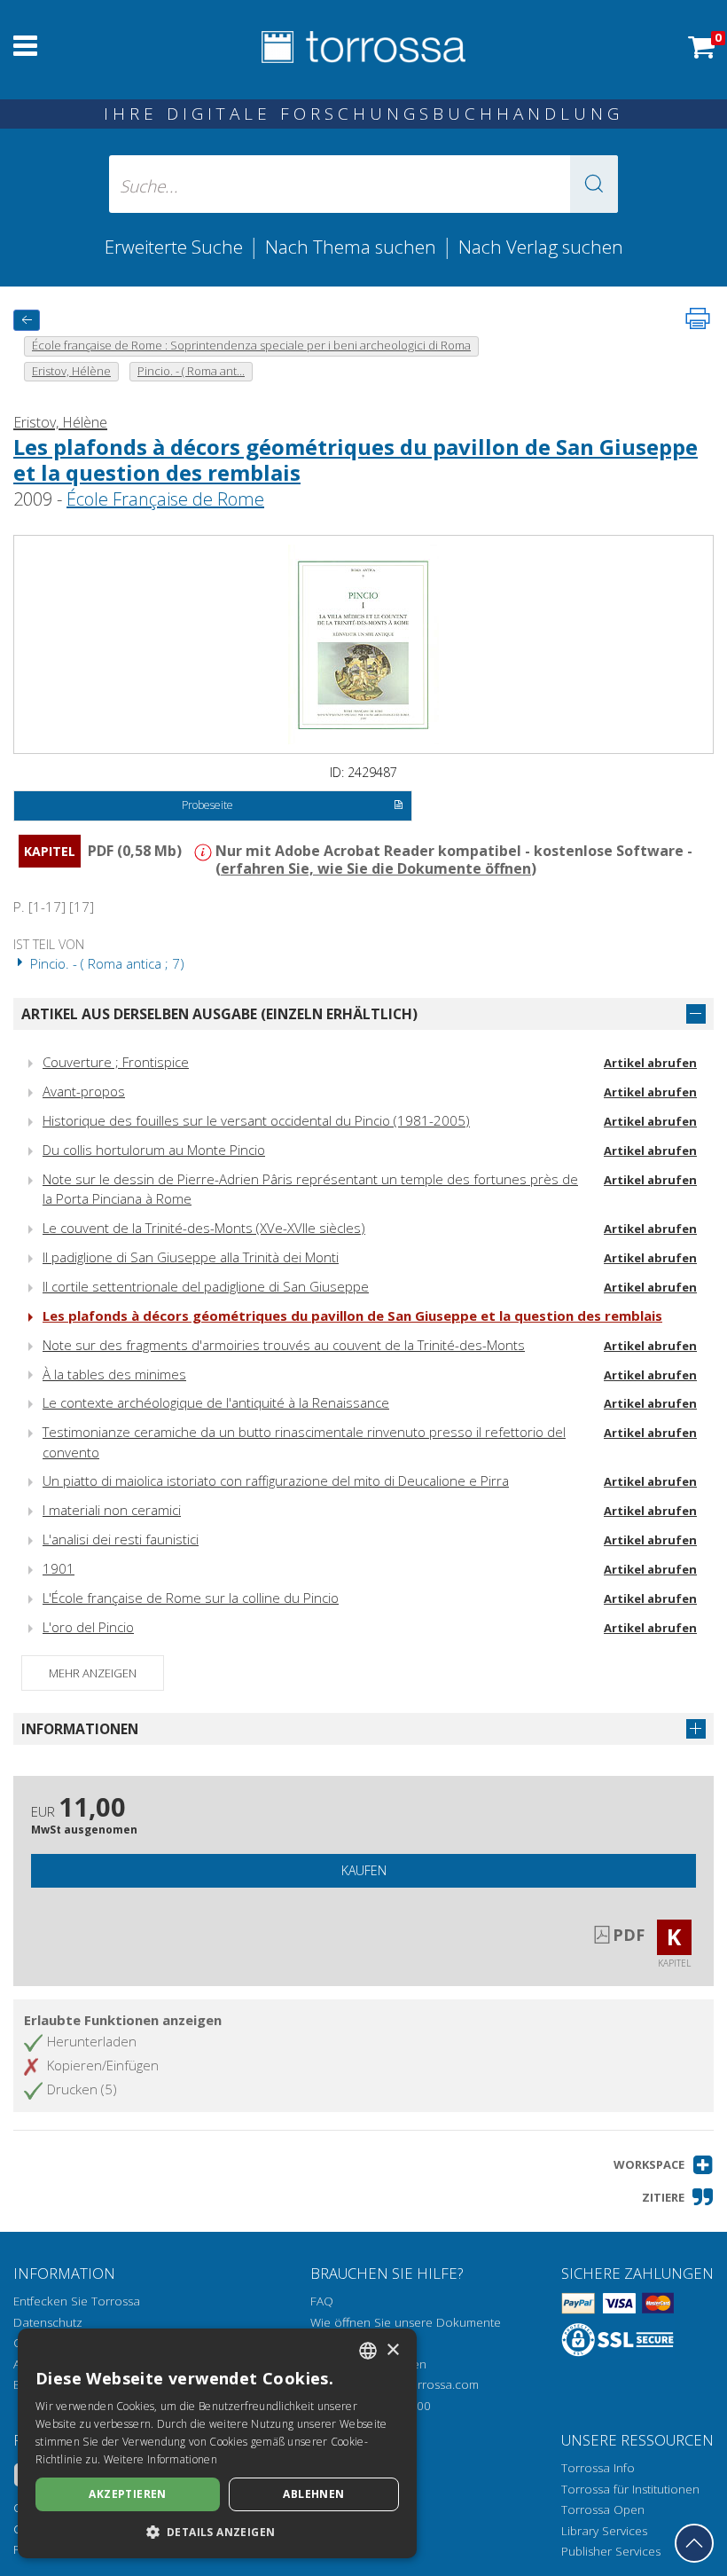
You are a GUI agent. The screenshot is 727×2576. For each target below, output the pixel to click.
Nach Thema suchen (351, 247)
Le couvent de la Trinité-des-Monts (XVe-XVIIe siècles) (204, 1228)
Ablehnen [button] (313, 2494)
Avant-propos (84, 1091)
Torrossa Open (603, 2509)
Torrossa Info (598, 2468)
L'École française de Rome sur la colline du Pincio (191, 1598)
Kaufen (364, 1870)
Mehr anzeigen (93, 1673)
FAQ (322, 2301)
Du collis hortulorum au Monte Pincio (154, 1150)
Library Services (604, 2531)
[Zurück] (27, 320)
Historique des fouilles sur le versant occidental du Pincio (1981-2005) (256, 1120)
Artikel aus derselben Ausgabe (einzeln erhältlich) (219, 1014)
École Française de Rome (165, 499)
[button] (594, 184)
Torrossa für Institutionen (630, 2489)
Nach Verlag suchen (541, 247)
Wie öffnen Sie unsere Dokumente (406, 2322)
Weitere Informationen (160, 2459)
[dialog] (217, 2443)
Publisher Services (611, 2551)
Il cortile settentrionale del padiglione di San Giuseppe (206, 1286)
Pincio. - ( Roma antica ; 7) (106, 963)
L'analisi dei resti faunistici (121, 1539)
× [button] (392, 2350)
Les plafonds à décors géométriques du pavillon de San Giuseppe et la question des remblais (356, 459)
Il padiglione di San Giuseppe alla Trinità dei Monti (191, 1257)
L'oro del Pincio (88, 1627)
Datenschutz (48, 2322)
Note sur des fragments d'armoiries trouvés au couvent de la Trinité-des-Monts (284, 1345)
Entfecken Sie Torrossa (77, 2301)
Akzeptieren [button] (127, 2494)
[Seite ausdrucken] (698, 318)
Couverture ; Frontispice (116, 1062)
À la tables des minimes (114, 1374)
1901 (59, 1568)
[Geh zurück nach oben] (694, 2543)
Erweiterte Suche (174, 247)
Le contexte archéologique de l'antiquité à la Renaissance (216, 1402)
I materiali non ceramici (112, 1510)
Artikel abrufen (650, 1063)
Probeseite (207, 805)
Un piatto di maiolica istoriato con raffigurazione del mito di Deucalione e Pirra (276, 1480)
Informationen (80, 1729)
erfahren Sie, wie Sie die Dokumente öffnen (376, 868)
